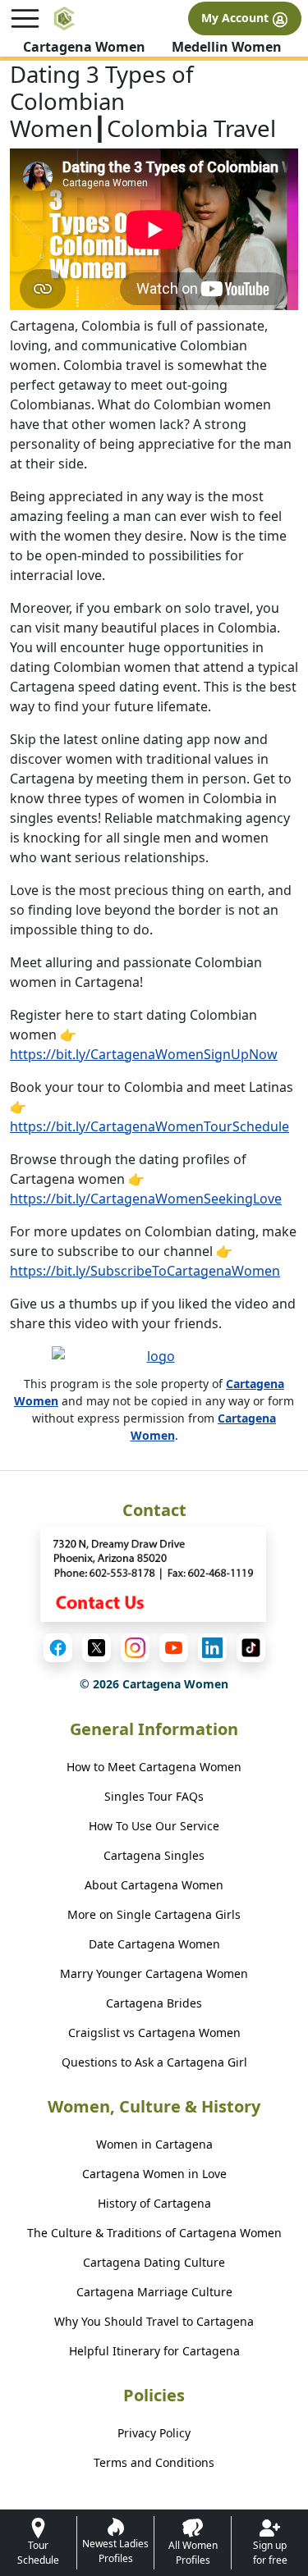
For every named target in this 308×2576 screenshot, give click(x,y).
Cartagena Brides (154, 2003)
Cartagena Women (84, 47)
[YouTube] (174, 1648)
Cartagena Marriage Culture (154, 2292)
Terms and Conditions (154, 2462)
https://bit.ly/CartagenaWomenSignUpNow (144, 1054)
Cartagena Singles (154, 1855)
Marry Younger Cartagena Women (154, 1973)
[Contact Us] (154, 1574)
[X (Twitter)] (97, 1648)
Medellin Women (227, 47)
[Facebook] (58, 1648)
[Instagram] (135, 1648)
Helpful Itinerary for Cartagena (154, 2351)
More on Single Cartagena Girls (154, 1914)
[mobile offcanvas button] (25, 18)
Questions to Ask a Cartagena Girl (154, 2062)
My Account (237, 18)
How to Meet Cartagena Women (154, 1767)
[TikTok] (251, 1648)
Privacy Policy (154, 2433)
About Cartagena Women (154, 1885)
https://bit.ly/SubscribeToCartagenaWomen (145, 1271)
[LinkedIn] (212, 1648)
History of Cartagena (154, 2203)
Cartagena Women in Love (154, 2174)
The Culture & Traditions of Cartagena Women (154, 2233)
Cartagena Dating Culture (154, 2262)
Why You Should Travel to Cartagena (154, 2321)
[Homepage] (64, 18)
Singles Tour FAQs (154, 1796)
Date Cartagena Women (154, 1944)
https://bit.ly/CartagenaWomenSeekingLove (146, 1199)
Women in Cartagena (154, 2144)
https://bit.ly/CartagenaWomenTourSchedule (149, 1126)
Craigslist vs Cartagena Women (154, 2032)
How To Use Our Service (154, 1826)
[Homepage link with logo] (154, 1361)
